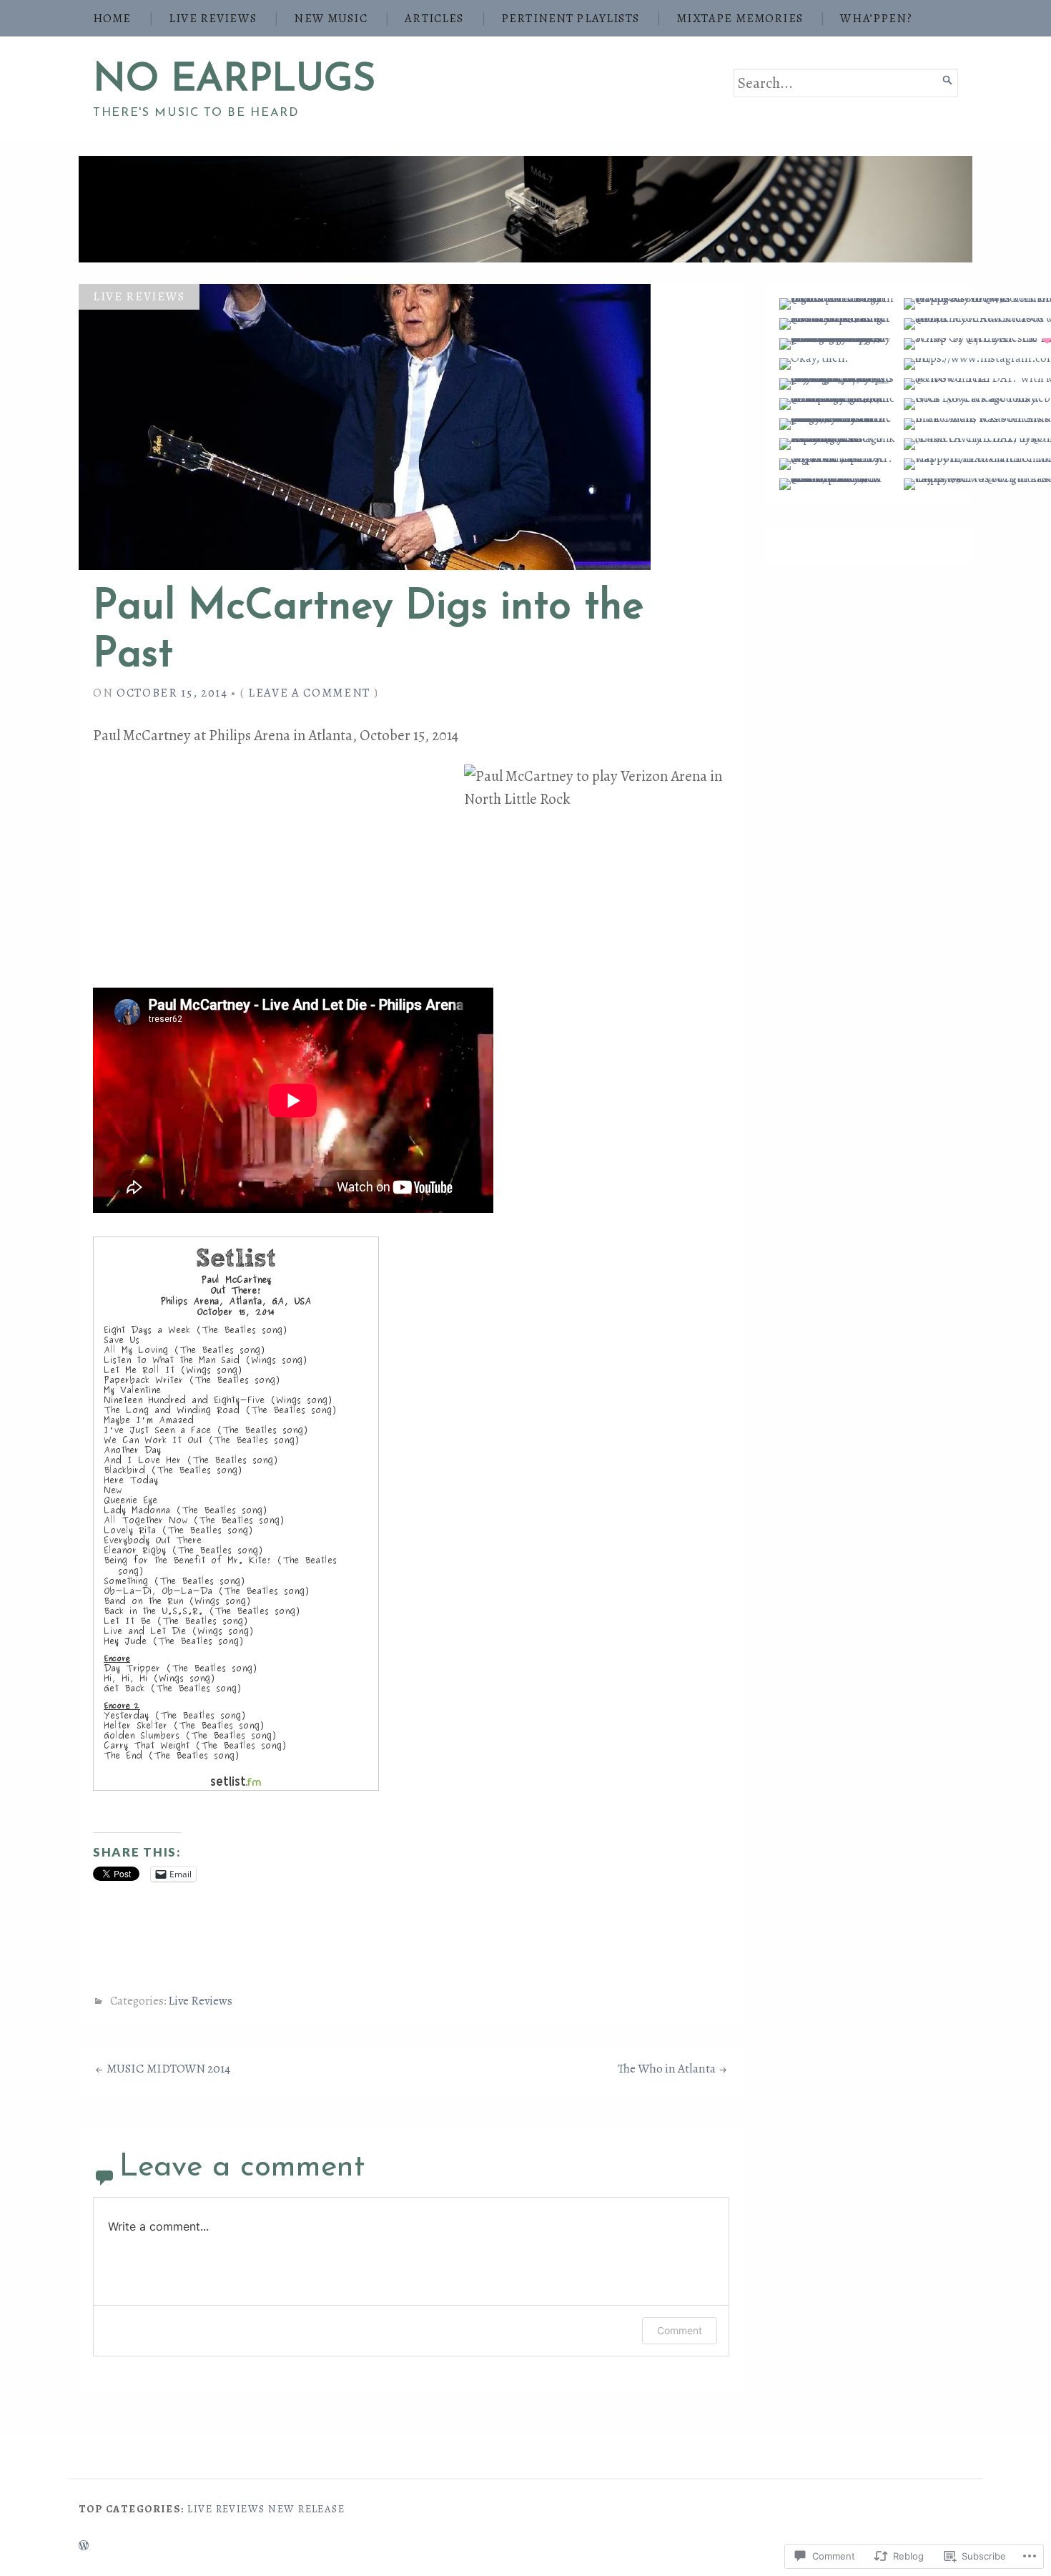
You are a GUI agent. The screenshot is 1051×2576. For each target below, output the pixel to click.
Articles (434, 18)
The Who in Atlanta (667, 2069)
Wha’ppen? (876, 18)
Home (112, 18)
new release (306, 2509)
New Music (330, 18)
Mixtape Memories (740, 18)
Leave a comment (309, 693)
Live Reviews (213, 18)
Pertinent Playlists (570, 18)
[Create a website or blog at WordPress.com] (84, 2546)
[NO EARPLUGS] (525, 209)
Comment (680, 2330)
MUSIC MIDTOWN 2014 (168, 2069)
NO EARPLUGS (234, 80)
